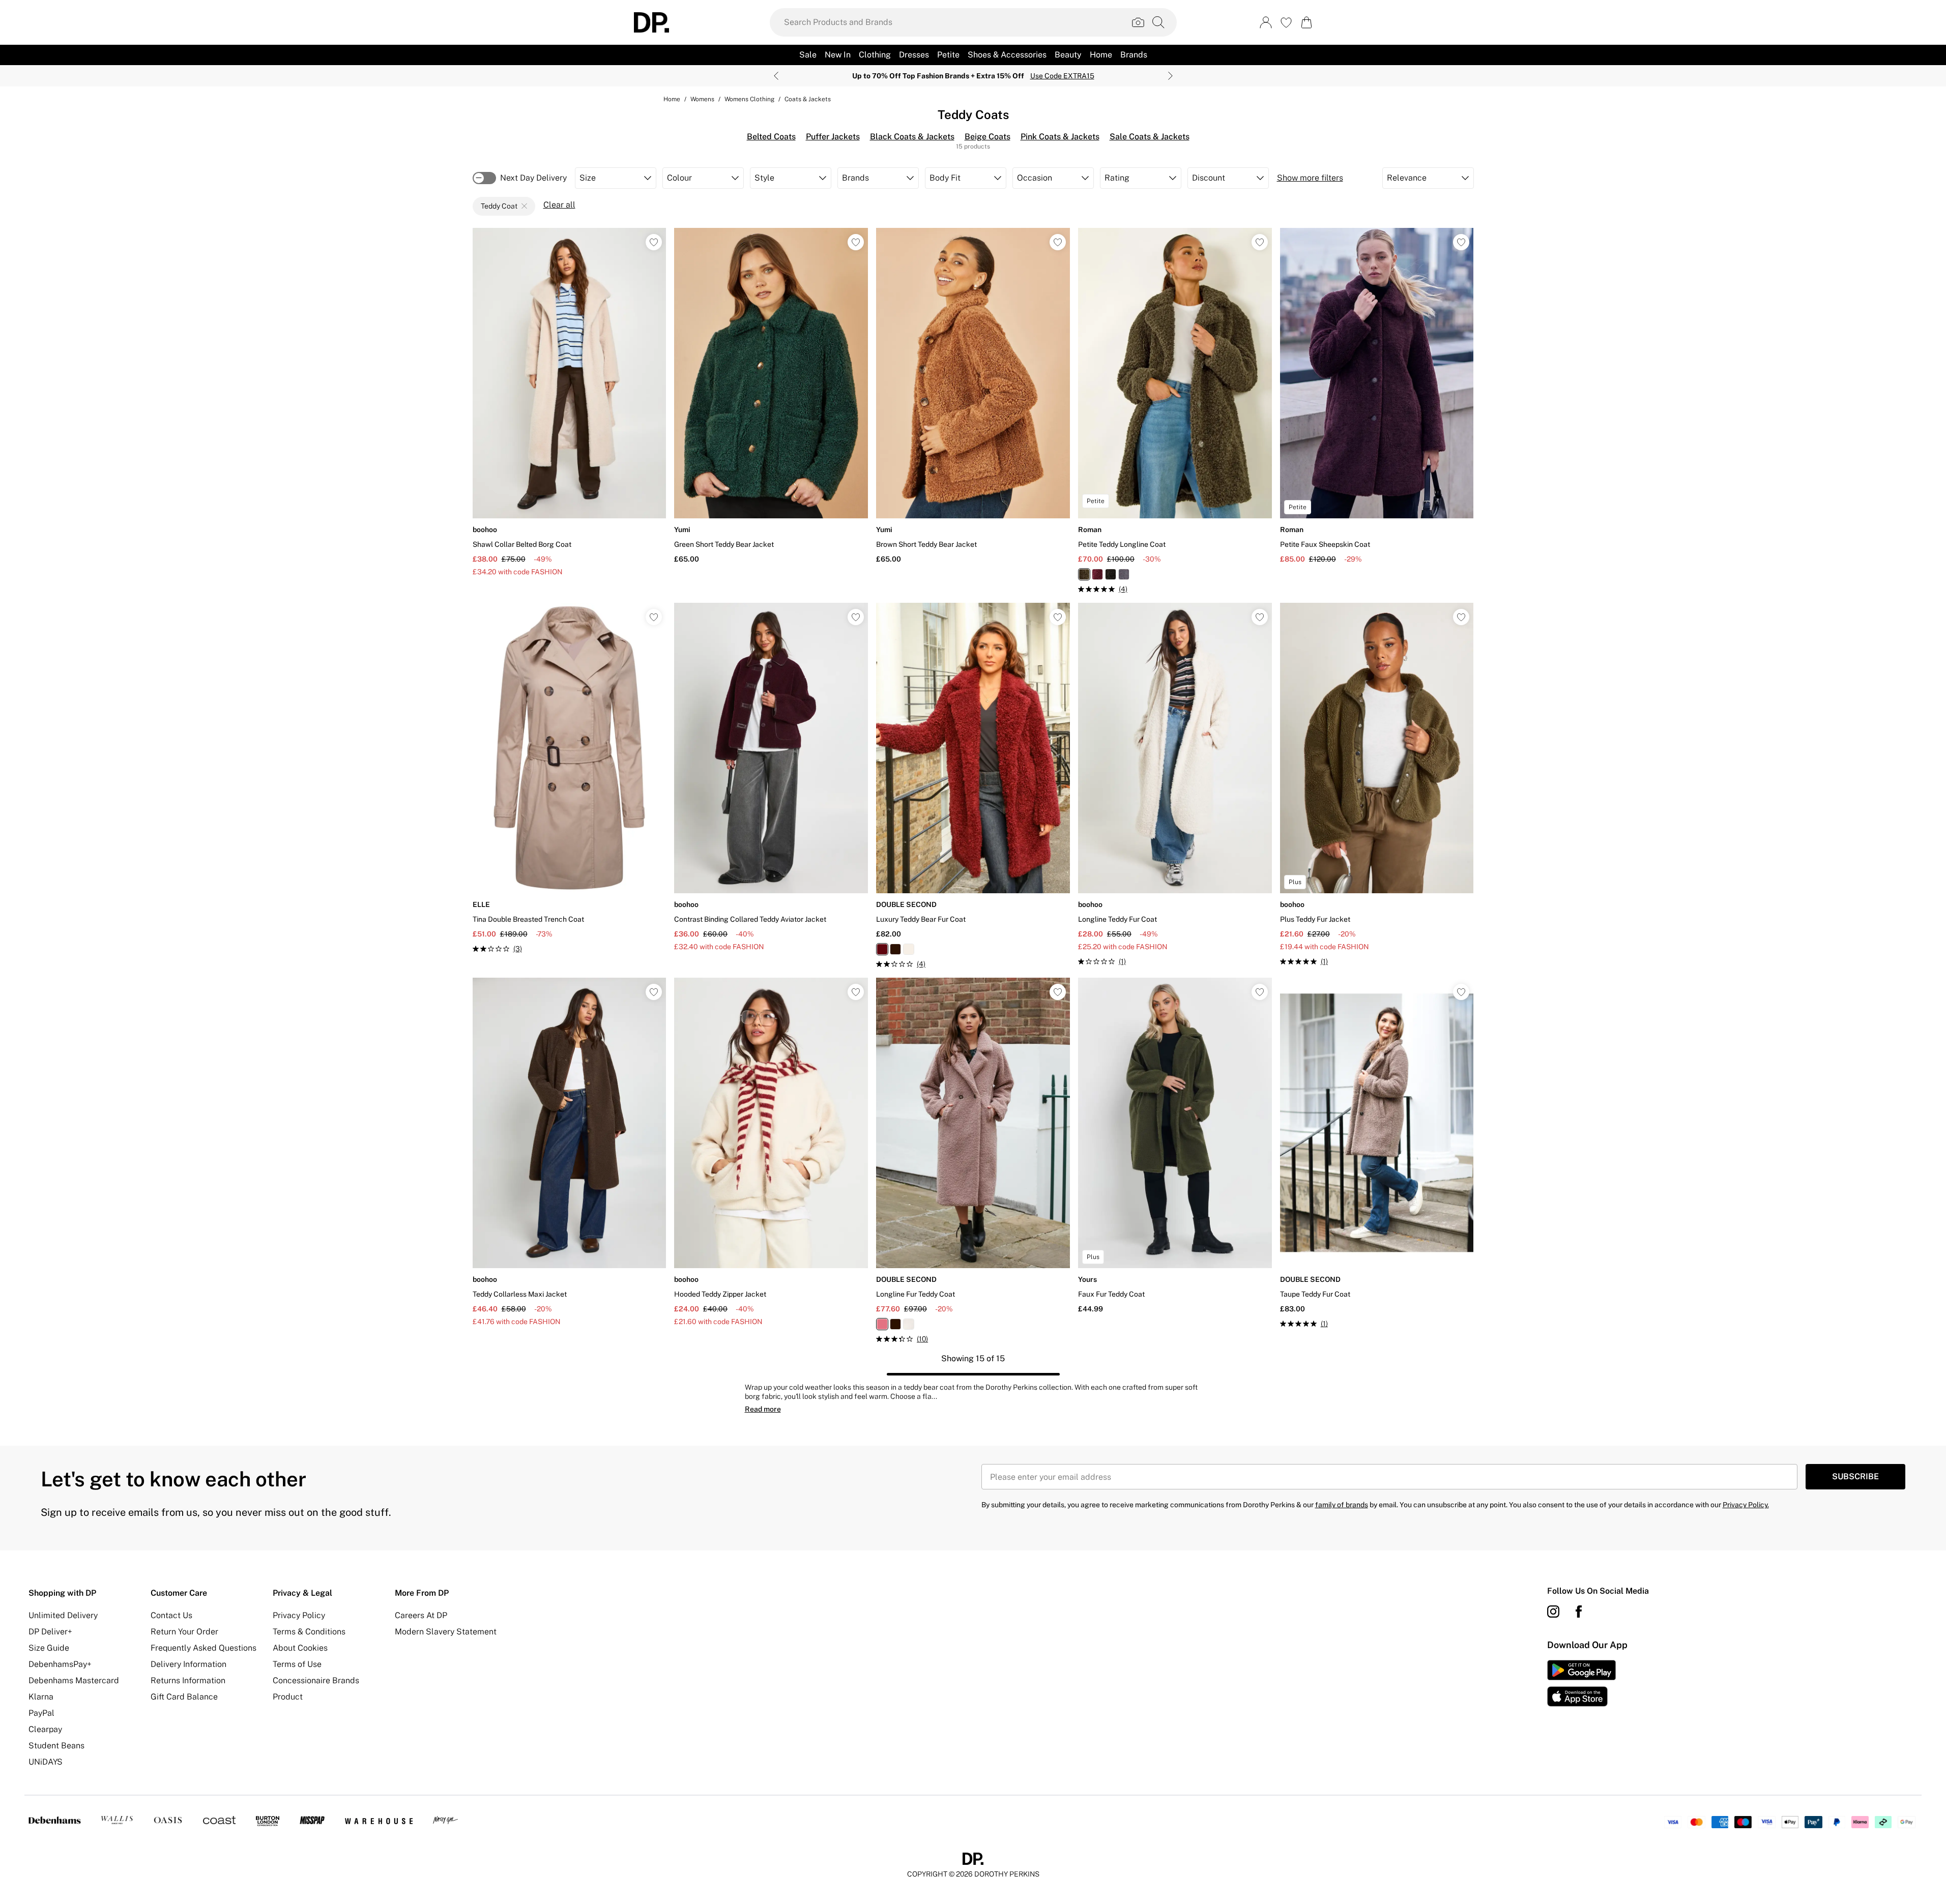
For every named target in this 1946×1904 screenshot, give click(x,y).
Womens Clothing (749, 99)
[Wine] (1097, 574)
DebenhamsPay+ (60, 1664)
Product (288, 1697)
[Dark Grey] (1124, 574)
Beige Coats (987, 137)
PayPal (41, 1713)
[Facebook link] (1579, 1612)
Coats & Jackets (808, 99)
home (672, 99)
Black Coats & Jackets (912, 137)
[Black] (1111, 574)
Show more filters (1310, 178)
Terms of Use (297, 1664)
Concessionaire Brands (316, 1680)
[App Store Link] (1581, 1683)
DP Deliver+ (50, 1632)
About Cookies (300, 1648)
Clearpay (45, 1729)
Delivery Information (188, 1664)
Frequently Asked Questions (204, 1648)
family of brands (1342, 1505)
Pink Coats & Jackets (1060, 137)
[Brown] (895, 949)
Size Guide (49, 1648)
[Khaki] (1084, 574)
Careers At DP (421, 1615)
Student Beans (56, 1746)
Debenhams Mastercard (74, 1680)
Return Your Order (184, 1632)
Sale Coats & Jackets (1150, 137)
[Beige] (909, 949)
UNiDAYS (46, 1762)
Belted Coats (771, 137)
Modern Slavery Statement (446, 1632)
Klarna (41, 1697)
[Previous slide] (776, 76)
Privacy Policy (299, 1615)
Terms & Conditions (309, 1632)
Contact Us (171, 1615)
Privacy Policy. (1746, 1505)
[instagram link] (1553, 1612)
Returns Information (188, 1680)
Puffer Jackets (833, 137)
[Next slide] (1170, 76)
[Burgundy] (882, 949)
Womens (702, 99)
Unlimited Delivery (63, 1615)
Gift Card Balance (184, 1697)
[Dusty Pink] (882, 1324)
